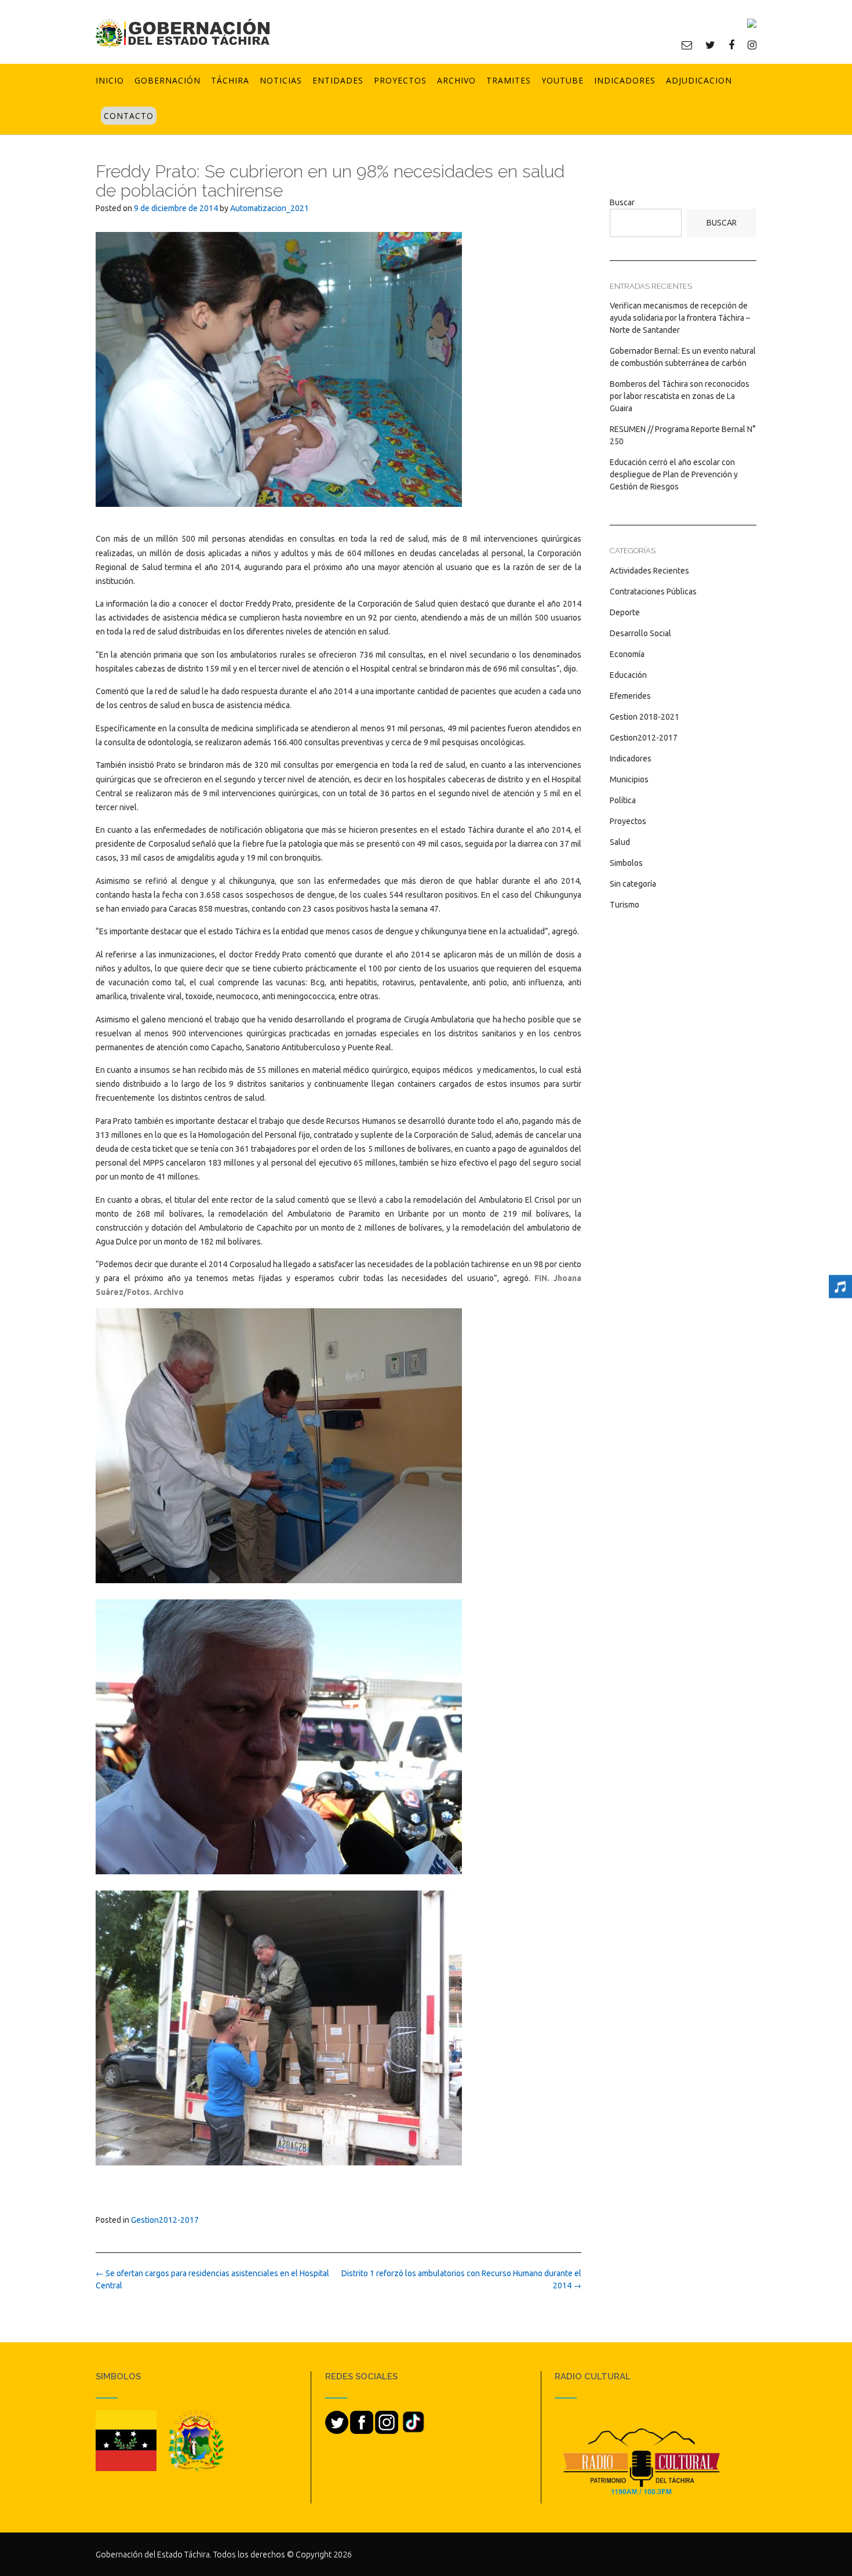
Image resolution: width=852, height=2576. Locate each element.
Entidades (338, 80)
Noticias (281, 80)
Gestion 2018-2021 (645, 717)
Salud (620, 842)
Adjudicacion (699, 80)
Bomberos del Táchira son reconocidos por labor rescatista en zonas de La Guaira (680, 396)
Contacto (129, 116)
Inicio (110, 80)
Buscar (622, 202)
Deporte (625, 612)
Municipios (629, 779)
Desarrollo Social (640, 633)
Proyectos (400, 80)
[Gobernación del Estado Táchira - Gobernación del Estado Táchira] (183, 33)
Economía (627, 654)
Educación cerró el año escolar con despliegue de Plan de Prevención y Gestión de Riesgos (674, 474)
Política (623, 800)
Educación (628, 675)
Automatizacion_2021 (270, 208)
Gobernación (168, 80)
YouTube (562, 80)
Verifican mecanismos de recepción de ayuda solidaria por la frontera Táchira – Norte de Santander (680, 318)
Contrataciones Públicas (653, 592)
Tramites (509, 80)
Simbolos (626, 863)
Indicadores (625, 80)
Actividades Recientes (649, 571)
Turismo (625, 905)
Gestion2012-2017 (165, 2220)
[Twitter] (710, 45)
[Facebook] (731, 45)
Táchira (230, 80)
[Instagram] (752, 45)
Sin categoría (633, 884)
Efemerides (630, 696)
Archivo (456, 80)
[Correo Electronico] (687, 45)
